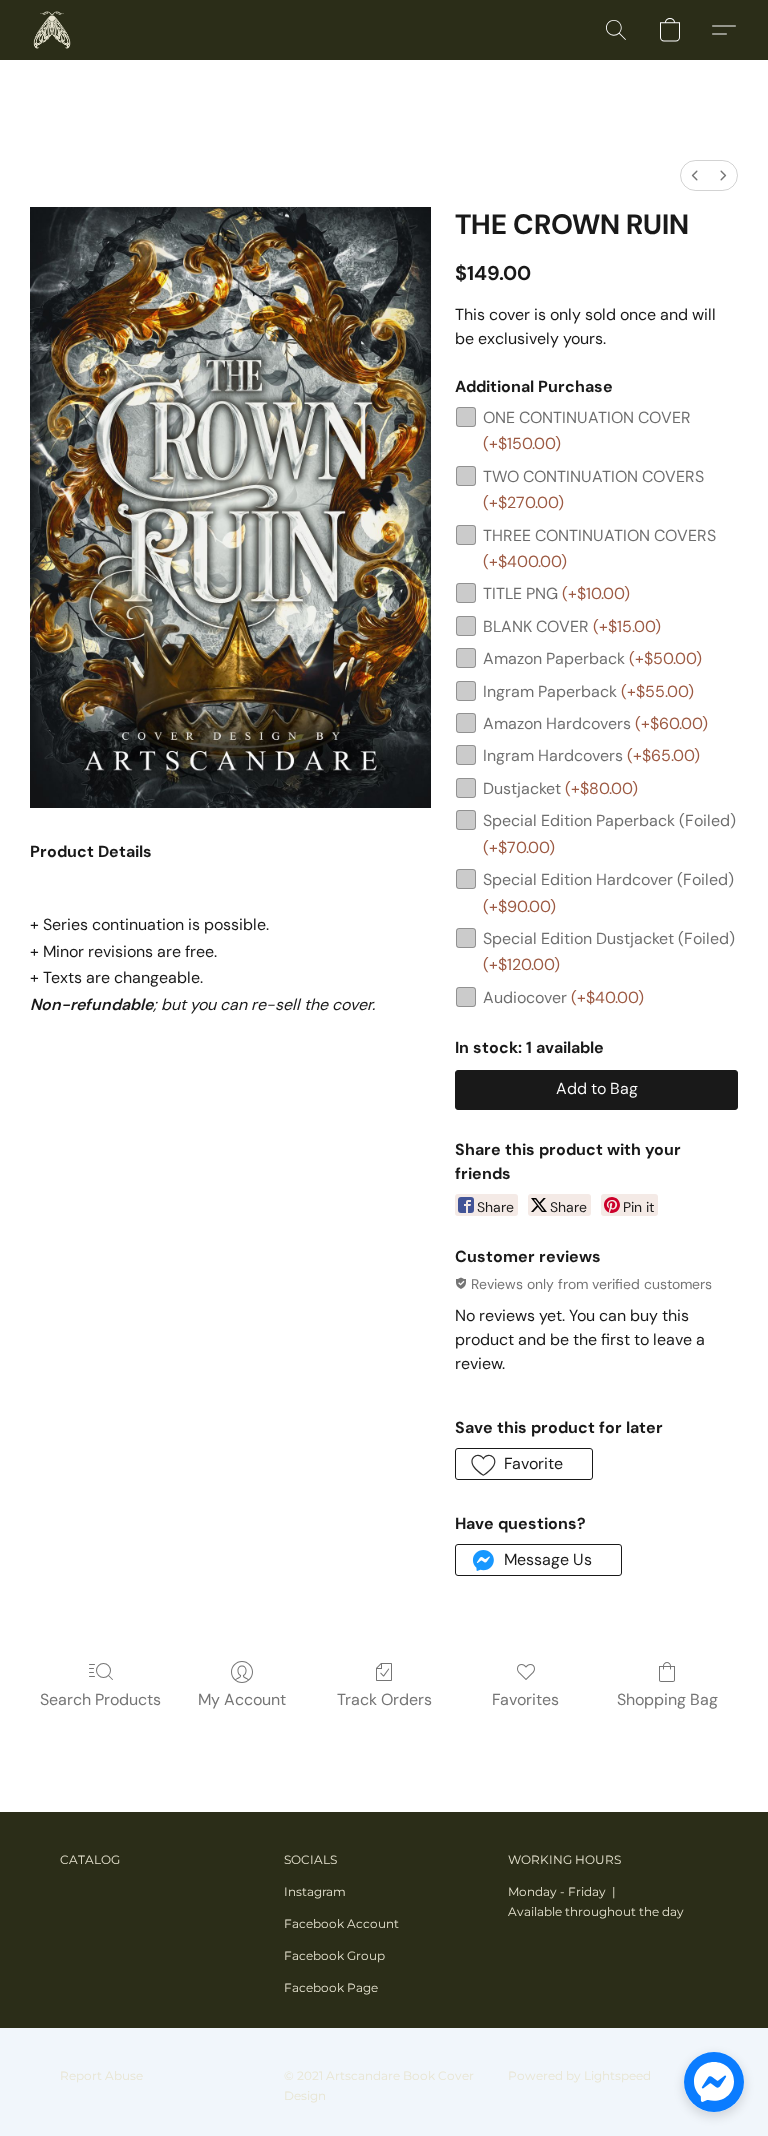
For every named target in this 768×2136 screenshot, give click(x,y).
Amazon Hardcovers (595, 723)
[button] (52, 30)
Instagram (315, 1891)
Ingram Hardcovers (591, 755)
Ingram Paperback (588, 691)
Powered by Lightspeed (579, 2075)
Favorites (525, 1699)
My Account (242, 1699)
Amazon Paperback (592, 658)
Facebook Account (341, 1923)
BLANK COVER (572, 626)
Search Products (100, 1699)
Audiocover (563, 997)
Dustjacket (560, 788)
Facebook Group (334, 1955)
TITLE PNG (556, 593)
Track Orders (384, 1699)
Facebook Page (331, 1987)
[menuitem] (695, 175)
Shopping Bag (667, 1699)
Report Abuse (101, 2075)
